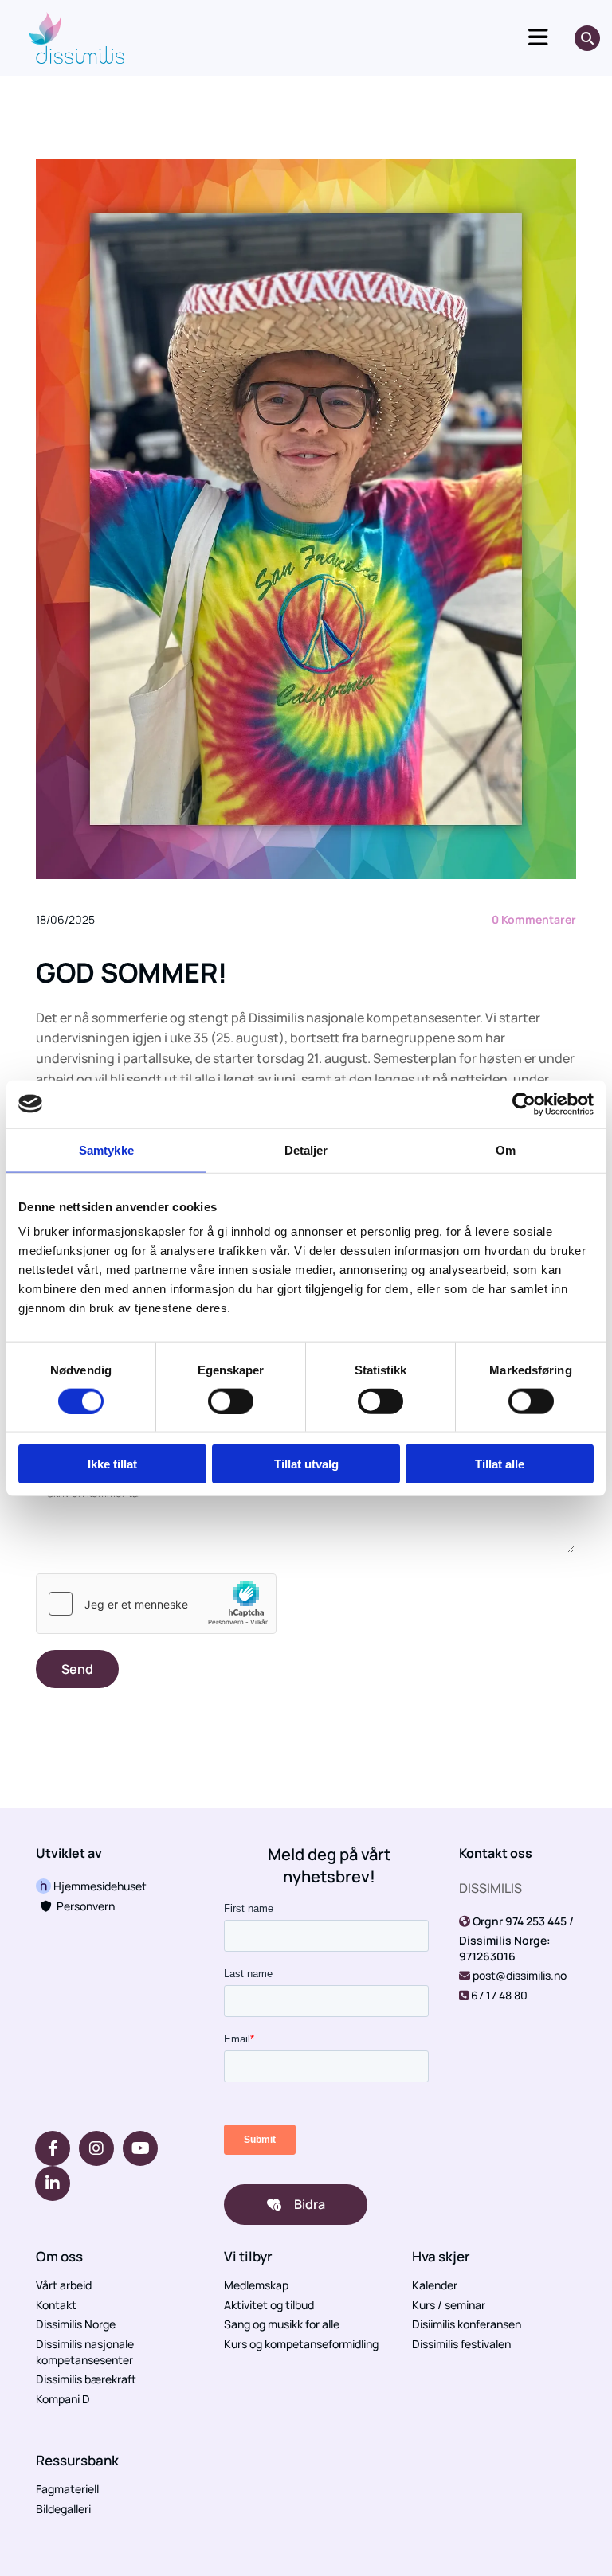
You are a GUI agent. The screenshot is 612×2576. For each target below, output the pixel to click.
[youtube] (140, 2148)
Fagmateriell (67, 2489)
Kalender (435, 2285)
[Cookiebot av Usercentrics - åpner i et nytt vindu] (524, 1104)
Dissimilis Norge (76, 2324)
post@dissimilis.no (520, 1975)
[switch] (231, 1401)
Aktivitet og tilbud (269, 2305)
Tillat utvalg (306, 1464)
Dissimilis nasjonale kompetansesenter (85, 2352)
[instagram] (96, 2148)
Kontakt (56, 2305)
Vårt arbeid (64, 2285)
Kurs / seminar (449, 2305)
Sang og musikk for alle (282, 2324)
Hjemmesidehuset (99, 1886)
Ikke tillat (112, 1464)
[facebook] (53, 2148)
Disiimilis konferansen (467, 2324)
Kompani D (63, 2399)
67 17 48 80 (499, 1995)
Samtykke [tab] (106, 1149)
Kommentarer (534, 919)
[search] (587, 38)
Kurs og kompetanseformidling (301, 2344)
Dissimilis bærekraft (86, 2379)
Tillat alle (500, 1464)
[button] (357, 38)
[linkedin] (53, 2183)
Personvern (78, 1906)
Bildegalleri (63, 2509)
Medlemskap (256, 2285)
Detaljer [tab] (306, 1149)
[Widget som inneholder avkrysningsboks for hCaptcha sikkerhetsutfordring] (156, 1604)
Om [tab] (506, 1149)
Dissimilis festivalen (461, 2344)
